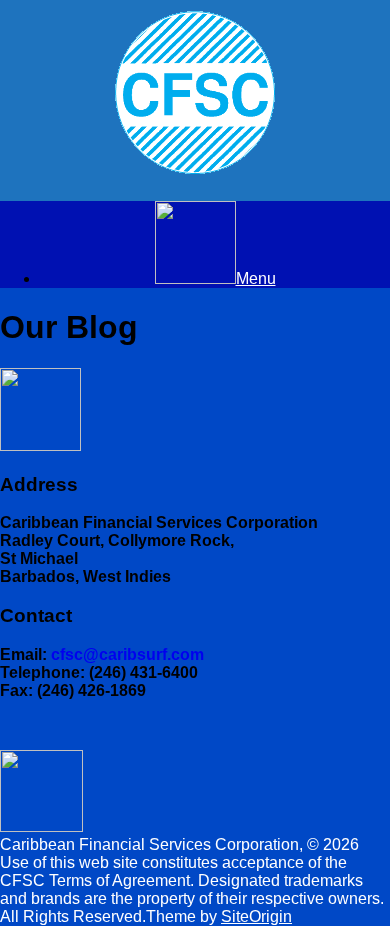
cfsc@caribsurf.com (127, 654)
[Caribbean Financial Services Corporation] (195, 92)
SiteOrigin (256, 916)
